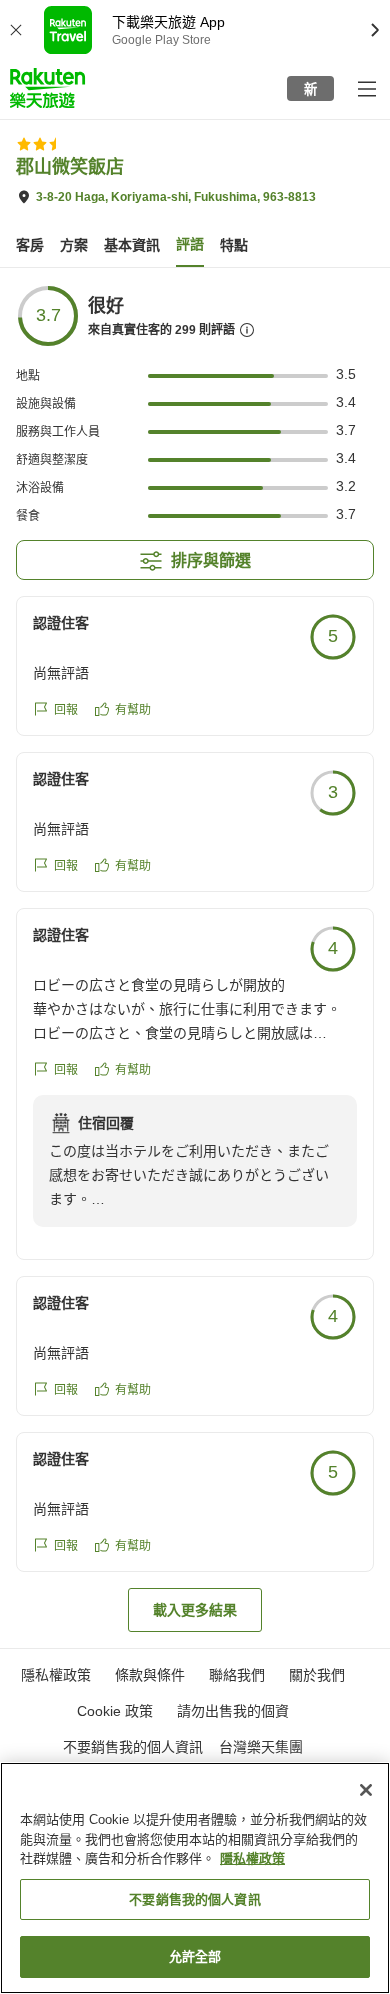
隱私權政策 (252, 1858)
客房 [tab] (30, 245)
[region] (195, 1878)
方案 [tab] (74, 245)
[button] (47, 88)
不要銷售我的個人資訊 (133, 1747)
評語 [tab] (190, 244)
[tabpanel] (195, 958)
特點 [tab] (234, 245)
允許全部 (195, 1956)
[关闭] (366, 1790)
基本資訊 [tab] (132, 245)
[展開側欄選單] (366, 88)
